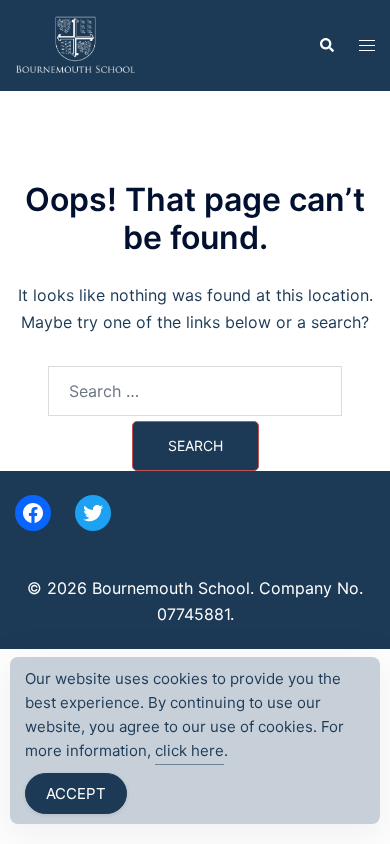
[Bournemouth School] (75, 44)
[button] (326, 45)
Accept (76, 793)
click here (189, 750)
